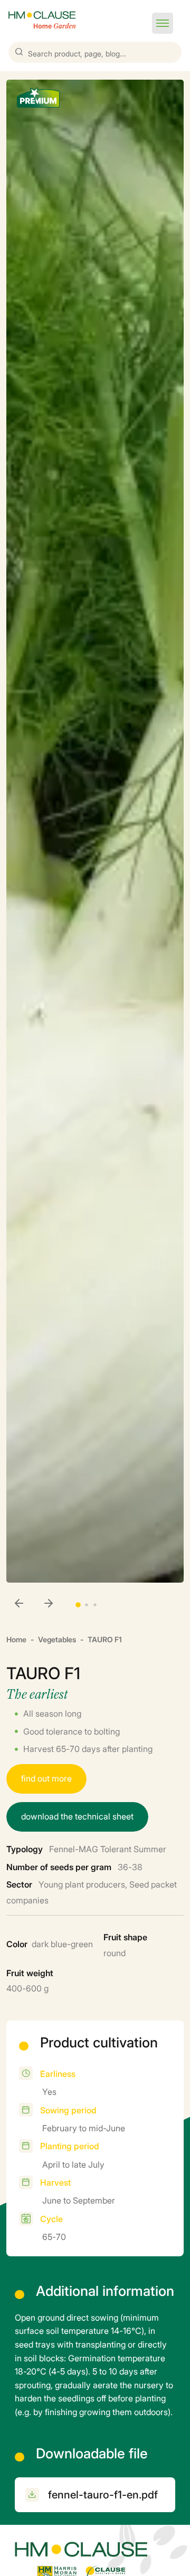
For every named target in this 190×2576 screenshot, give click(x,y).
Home (16, 1639)
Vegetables (57, 1639)
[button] (163, 23)
